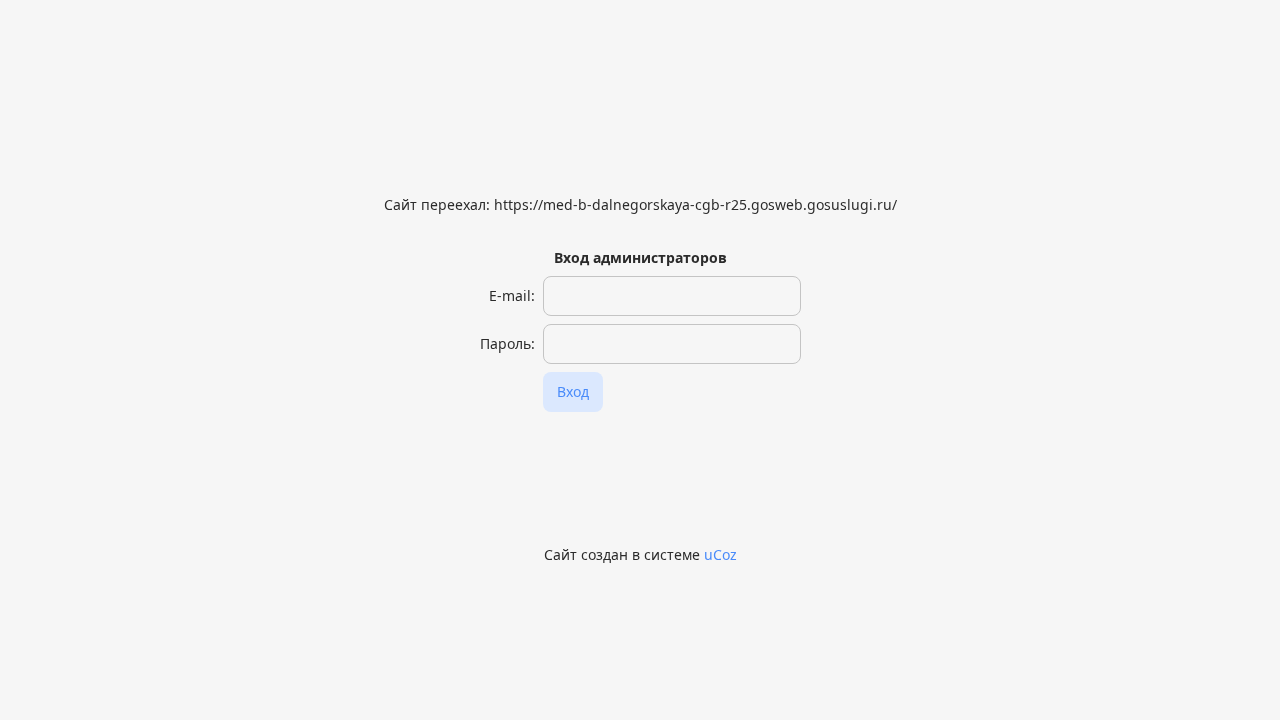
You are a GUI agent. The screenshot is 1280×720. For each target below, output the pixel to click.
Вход (573, 391)
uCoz (720, 554)
